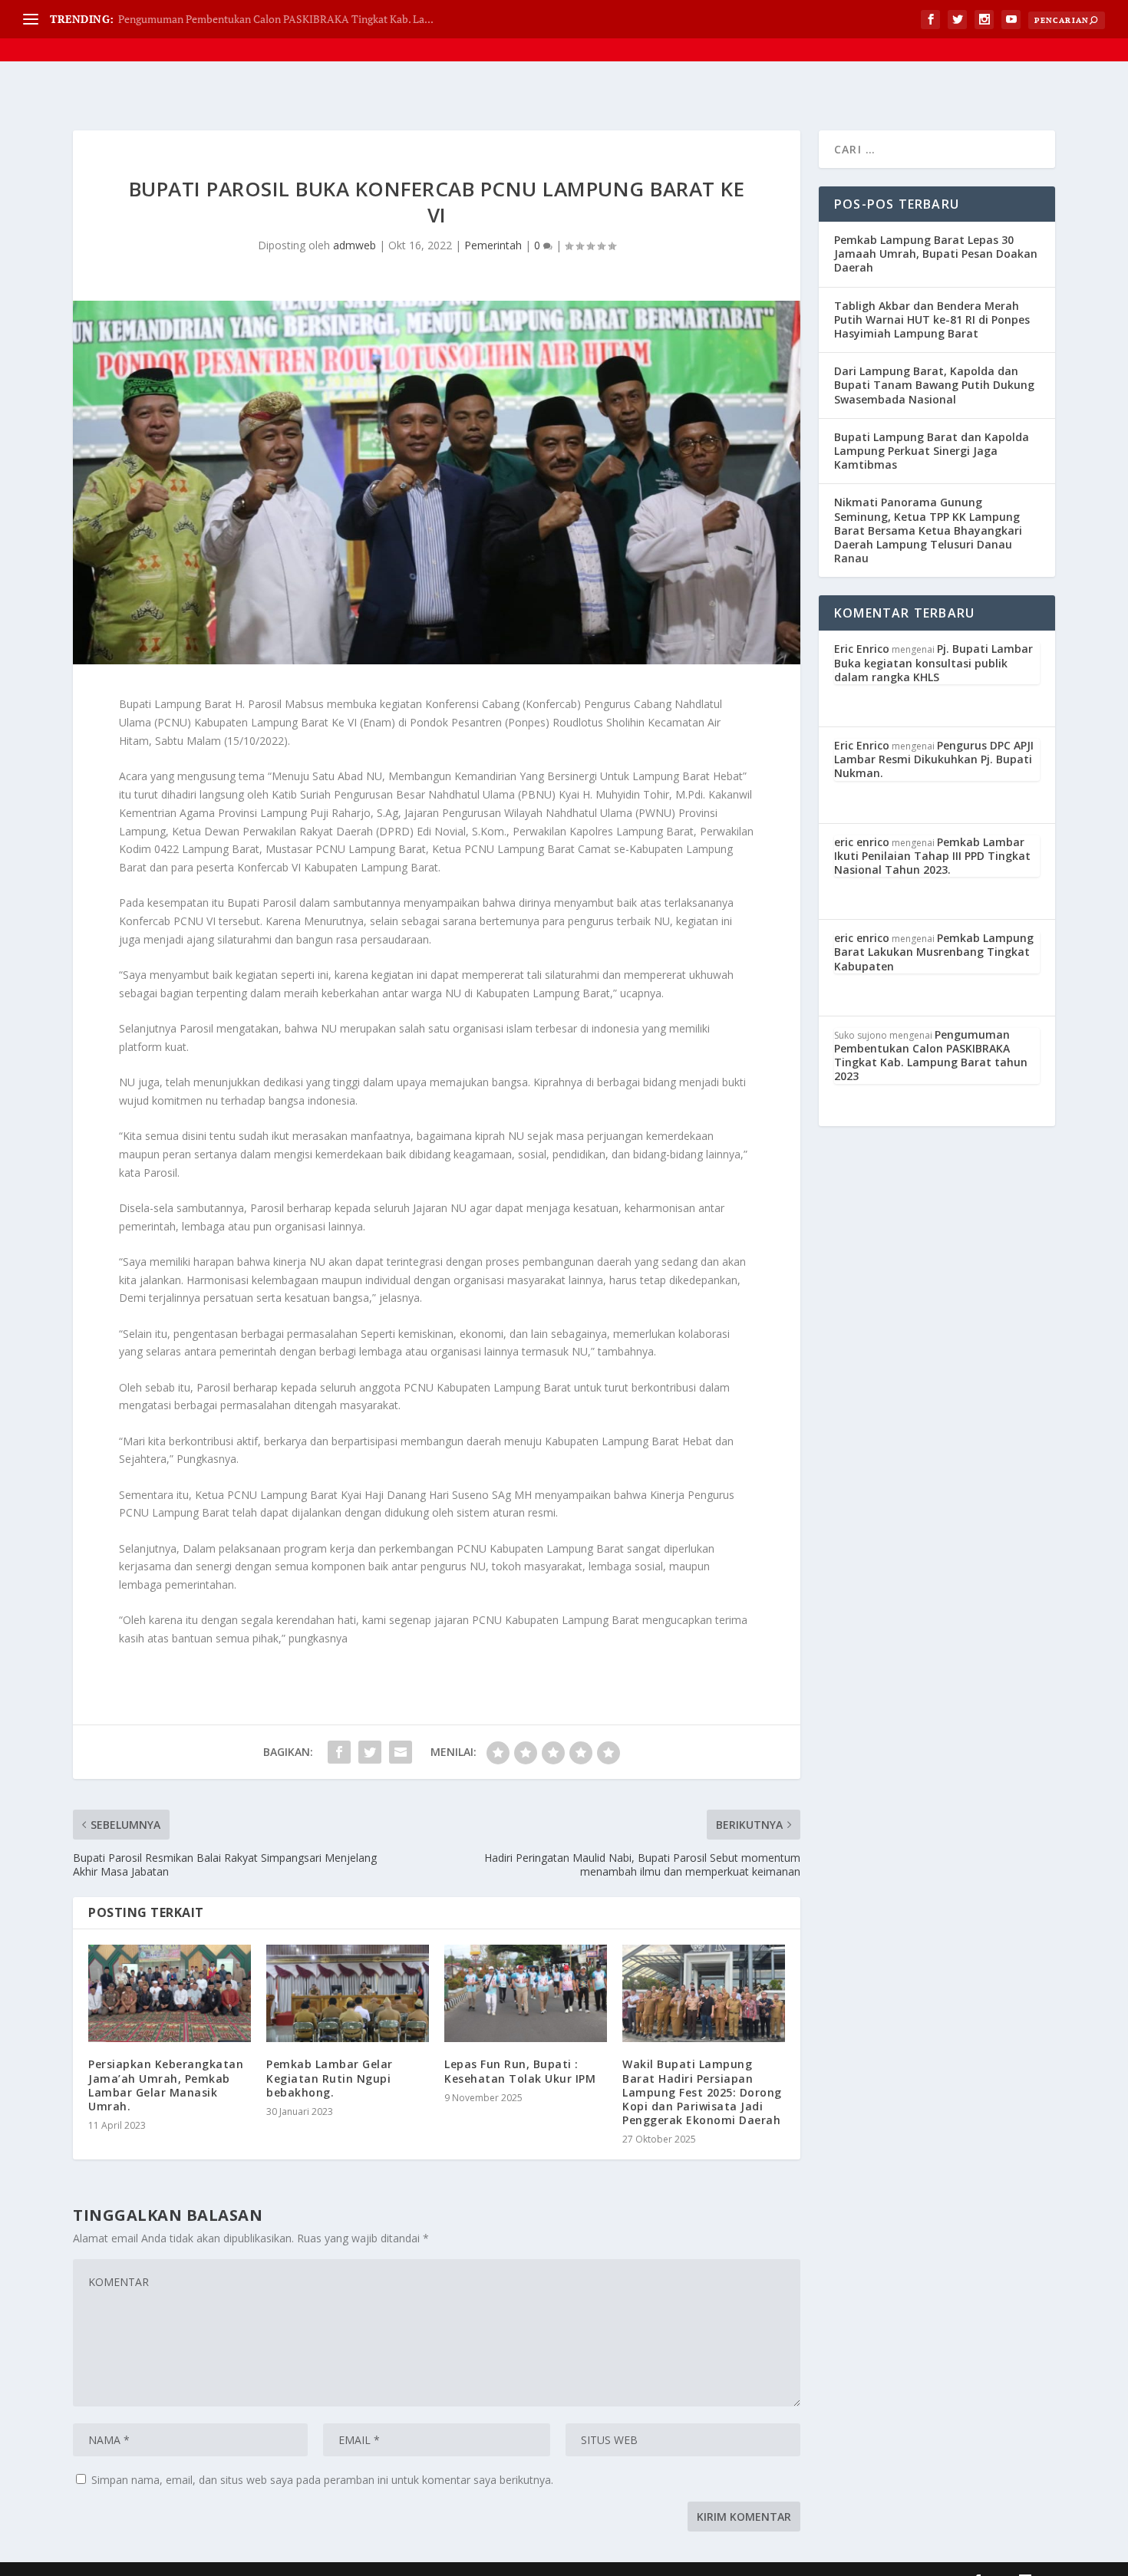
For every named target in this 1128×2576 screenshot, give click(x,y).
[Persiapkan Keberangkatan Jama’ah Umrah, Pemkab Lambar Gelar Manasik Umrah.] (170, 1993)
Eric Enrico (862, 649)
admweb (355, 245)
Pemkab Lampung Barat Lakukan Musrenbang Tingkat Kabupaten (934, 952)
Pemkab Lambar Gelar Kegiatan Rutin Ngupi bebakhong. (330, 2078)
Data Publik (770, 30)
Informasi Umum (875, 30)
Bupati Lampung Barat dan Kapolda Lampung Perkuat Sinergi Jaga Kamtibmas (932, 451)
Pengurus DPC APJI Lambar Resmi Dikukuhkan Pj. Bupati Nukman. (934, 759)
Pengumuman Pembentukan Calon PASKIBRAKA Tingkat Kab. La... (276, 19)
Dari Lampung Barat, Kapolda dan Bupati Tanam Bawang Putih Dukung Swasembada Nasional (934, 385)
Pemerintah (493, 245)
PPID (1067, 30)
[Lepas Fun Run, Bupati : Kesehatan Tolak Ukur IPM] (526, 1993)
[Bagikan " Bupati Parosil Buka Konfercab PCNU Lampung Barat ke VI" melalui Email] (401, 1752)
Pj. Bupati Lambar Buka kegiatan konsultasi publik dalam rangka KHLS (933, 662)
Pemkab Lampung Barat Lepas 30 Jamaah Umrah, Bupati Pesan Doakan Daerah (936, 254)
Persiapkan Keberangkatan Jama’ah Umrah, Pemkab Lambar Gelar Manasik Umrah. (166, 2085)
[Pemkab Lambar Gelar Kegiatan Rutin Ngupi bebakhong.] (348, 1993)
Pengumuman (985, 30)
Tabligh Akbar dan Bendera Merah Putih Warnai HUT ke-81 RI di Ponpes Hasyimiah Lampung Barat (932, 320)
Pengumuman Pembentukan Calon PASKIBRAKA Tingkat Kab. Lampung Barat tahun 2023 (931, 1056)
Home (643, 30)
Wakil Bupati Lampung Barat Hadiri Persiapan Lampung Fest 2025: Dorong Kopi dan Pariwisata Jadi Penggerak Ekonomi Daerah (702, 2092)
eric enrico (862, 842)
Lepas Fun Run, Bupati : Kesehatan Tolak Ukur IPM (522, 2071)
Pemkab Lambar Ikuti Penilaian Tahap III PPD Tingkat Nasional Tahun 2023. (932, 856)
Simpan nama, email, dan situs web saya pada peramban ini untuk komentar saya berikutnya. (322, 2480)
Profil (693, 30)
